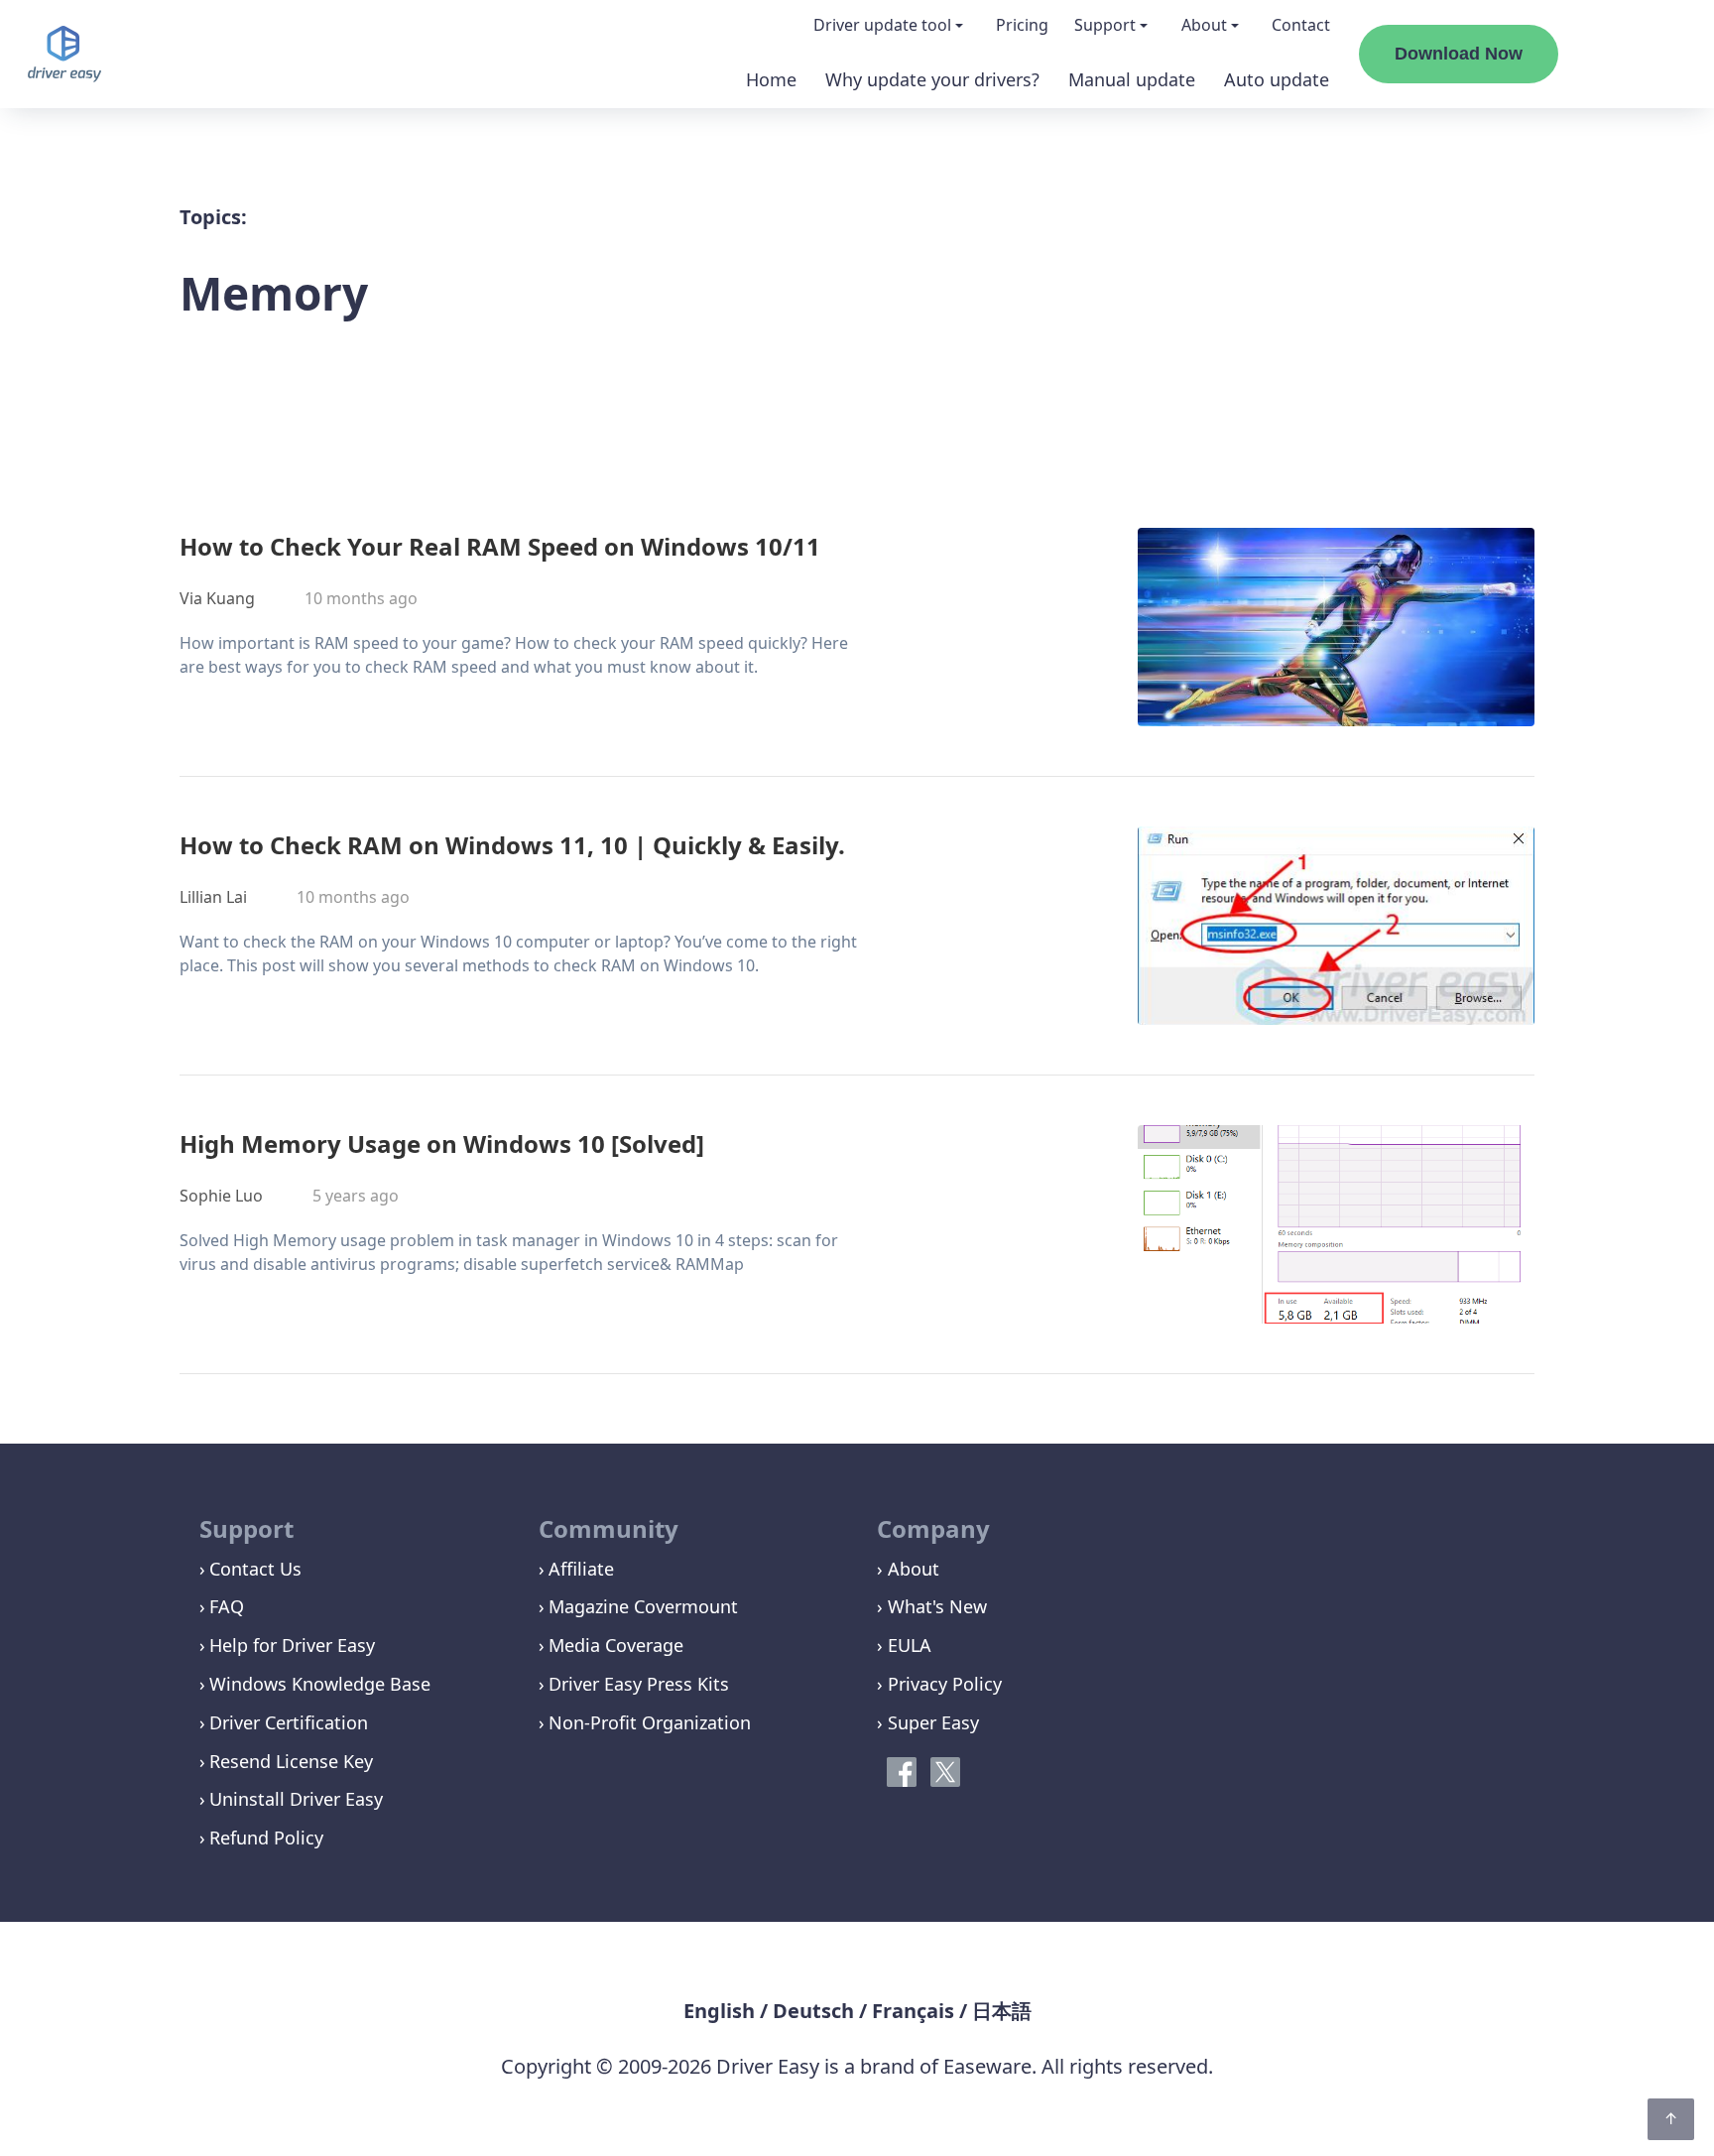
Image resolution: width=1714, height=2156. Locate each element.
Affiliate (581, 1569)
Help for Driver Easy (292, 1645)
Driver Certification (289, 1722)
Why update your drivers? (932, 79)
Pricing (1022, 25)
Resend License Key (291, 1761)
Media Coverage (616, 1645)
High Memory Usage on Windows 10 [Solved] (442, 1143)
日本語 (1002, 2011)
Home (771, 79)
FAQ (227, 1606)
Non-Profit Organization (650, 1722)
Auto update (1277, 79)
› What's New (932, 1606)
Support (1105, 25)
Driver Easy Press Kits (639, 1684)
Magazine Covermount (643, 1606)
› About (908, 1569)
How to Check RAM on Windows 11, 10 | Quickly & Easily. (512, 845)
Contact (1301, 25)
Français (913, 2011)
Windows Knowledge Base (320, 1684)
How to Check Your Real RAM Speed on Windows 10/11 (500, 546)
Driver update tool (882, 25)
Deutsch (813, 2011)
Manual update (1132, 79)
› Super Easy (928, 1722)
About (1204, 25)
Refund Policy (266, 1838)
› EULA (904, 1645)
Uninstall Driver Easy (296, 1799)
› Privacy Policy (939, 1684)
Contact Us (255, 1569)
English (719, 2011)
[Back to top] (1671, 2119)
